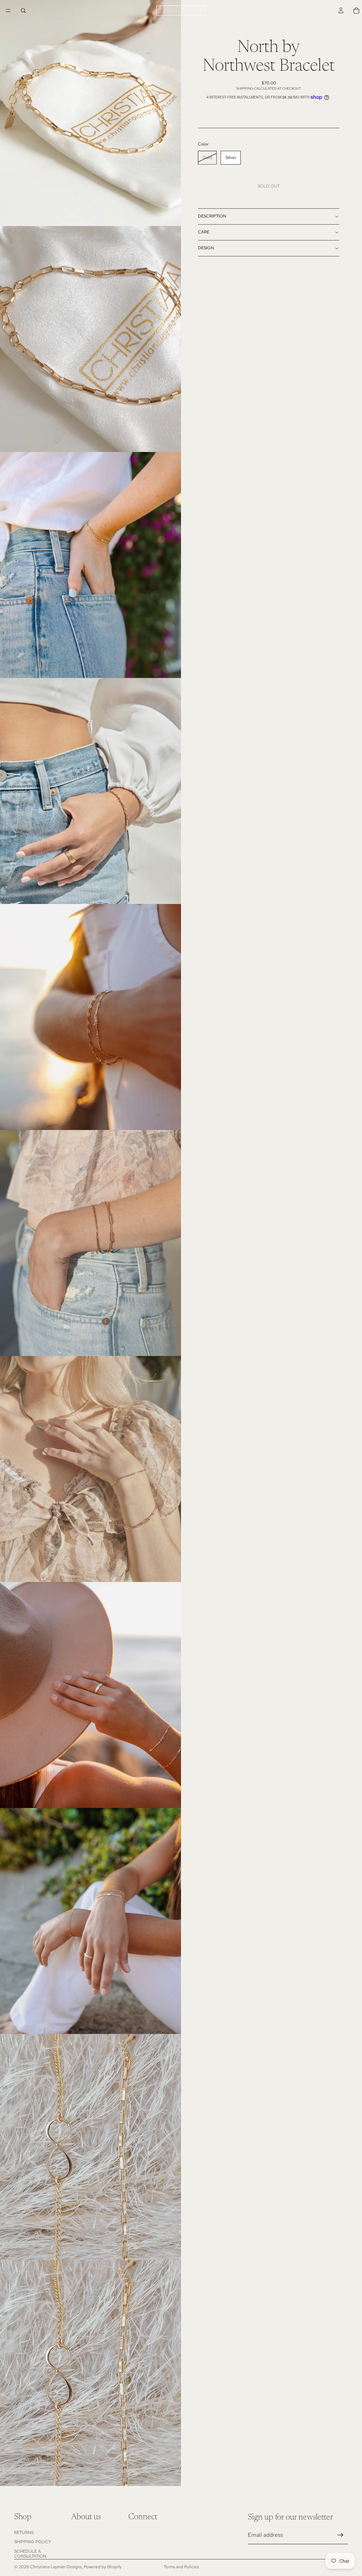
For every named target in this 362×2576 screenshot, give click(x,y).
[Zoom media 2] (90, 339)
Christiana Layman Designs (56, 2567)
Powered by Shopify (103, 2567)
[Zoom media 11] (90, 2373)
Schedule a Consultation (30, 2554)
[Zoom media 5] (90, 1017)
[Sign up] (340, 2535)
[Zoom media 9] (90, 1921)
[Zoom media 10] (90, 2147)
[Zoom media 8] (90, 1695)
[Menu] (8, 11)
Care (204, 232)
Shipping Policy (33, 2542)
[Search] (23, 11)
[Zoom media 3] (90, 565)
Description (212, 216)
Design (206, 248)
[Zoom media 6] (90, 1243)
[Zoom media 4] (90, 791)
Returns (24, 2533)
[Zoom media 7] (90, 1469)
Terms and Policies (181, 2567)
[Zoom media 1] (90, 113)
